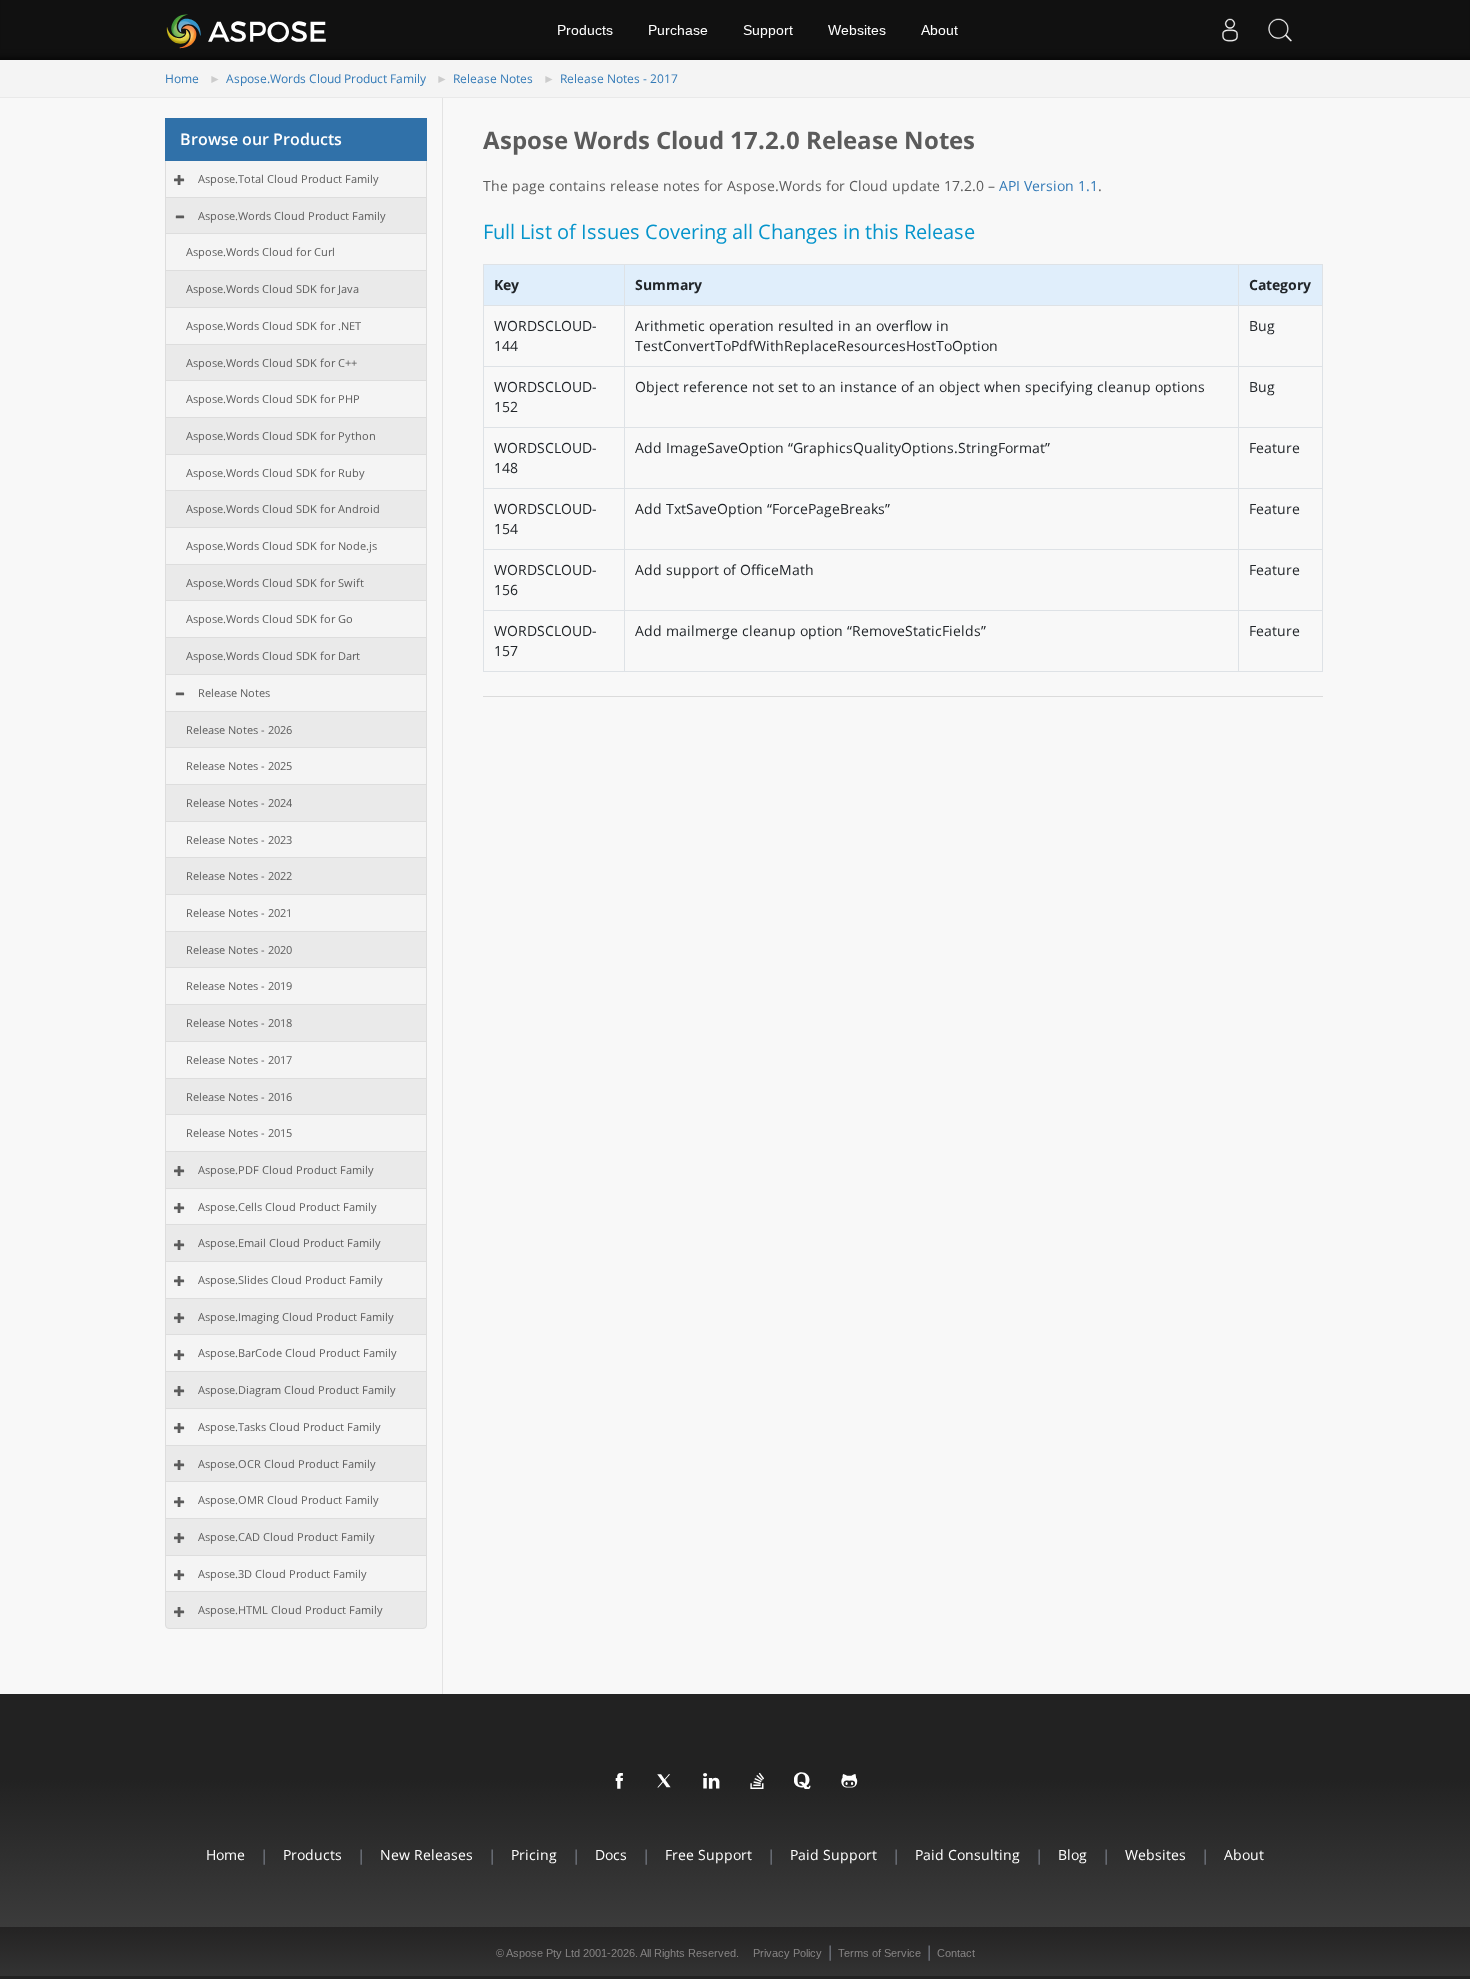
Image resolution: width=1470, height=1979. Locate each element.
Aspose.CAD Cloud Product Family (286, 1536)
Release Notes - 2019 (239, 985)
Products (585, 30)
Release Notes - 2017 (619, 78)
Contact (956, 1953)
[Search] (1280, 30)
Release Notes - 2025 (239, 765)
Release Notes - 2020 (239, 949)
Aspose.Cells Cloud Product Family (287, 1206)
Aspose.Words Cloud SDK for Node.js (281, 545)
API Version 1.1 (1048, 185)
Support (768, 30)
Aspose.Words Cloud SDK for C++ (271, 362)
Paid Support (833, 1854)
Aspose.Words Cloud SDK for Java (272, 288)
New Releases (426, 1854)
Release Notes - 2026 (239, 729)
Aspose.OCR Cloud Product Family (287, 1463)
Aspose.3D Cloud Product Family (282, 1573)
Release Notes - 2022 (239, 875)
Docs (611, 1854)
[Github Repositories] (850, 1782)
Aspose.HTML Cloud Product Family (290, 1609)
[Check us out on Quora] (804, 1782)
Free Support (708, 1854)
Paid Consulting (967, 1854)
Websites (857, 30)
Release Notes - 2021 (239, 912)
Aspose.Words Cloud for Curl (260, 251)
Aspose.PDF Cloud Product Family (286, 1169)
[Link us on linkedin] (712, 1782)
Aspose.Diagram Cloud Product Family (297, 1389)
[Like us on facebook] (620, 1782)
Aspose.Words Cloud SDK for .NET (273, 325)
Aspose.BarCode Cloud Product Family (297, 1352)
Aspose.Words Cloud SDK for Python (281, 435)
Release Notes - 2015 (239, 1132)
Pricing (534, 1854)
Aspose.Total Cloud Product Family (288, 178)
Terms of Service (879, 1953)
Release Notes (493, 78)
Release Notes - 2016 (239, 1096)
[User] (1230, 30)
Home (182, 78)
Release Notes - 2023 (239, 839)
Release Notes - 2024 (239, 802)
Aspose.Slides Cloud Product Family (290, 1279)
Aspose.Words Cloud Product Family (326, 78)
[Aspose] (247, 30)
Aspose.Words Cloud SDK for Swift (275, 582)
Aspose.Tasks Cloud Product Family (289, 1426)
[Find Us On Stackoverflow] (758, 1782)
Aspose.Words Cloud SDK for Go (269, 618)
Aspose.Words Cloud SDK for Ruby (275, 472)
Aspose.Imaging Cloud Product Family (296, 1316)
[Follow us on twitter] (666, 1782)
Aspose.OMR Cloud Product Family (288, 1499)
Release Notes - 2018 (239, 1022)
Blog (1072, 1854)
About (939, 30)
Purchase (678, 30)
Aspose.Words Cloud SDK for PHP (273, 398)
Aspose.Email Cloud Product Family (289, 1242)
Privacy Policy (787, 1953)
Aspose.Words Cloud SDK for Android (283, 508)
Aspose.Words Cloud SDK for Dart (273, 655)
